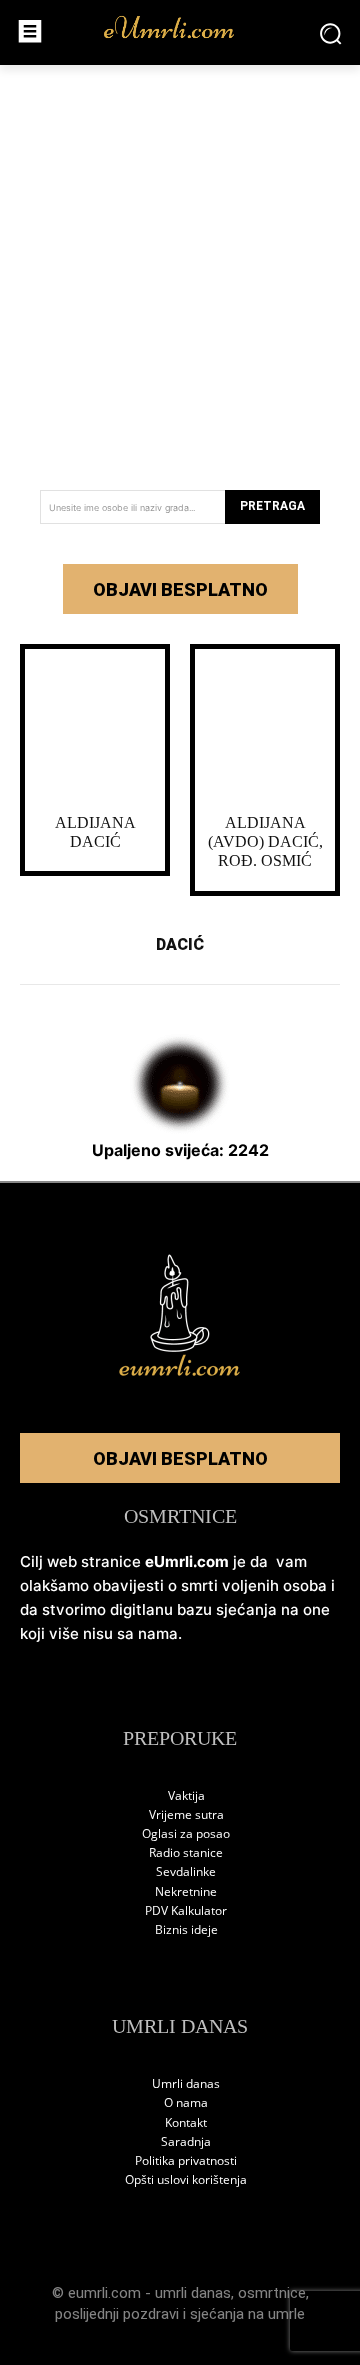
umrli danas (193, 2293)
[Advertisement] (180, 270)
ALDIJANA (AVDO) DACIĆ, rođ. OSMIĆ (265, 841)
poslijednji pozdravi (117, 2314)
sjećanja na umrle (247, 2314)
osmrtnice (272, 2293)
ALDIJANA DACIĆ (95, 832)
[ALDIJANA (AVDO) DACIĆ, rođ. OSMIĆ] (265, 726)
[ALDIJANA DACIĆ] (95, 726)
